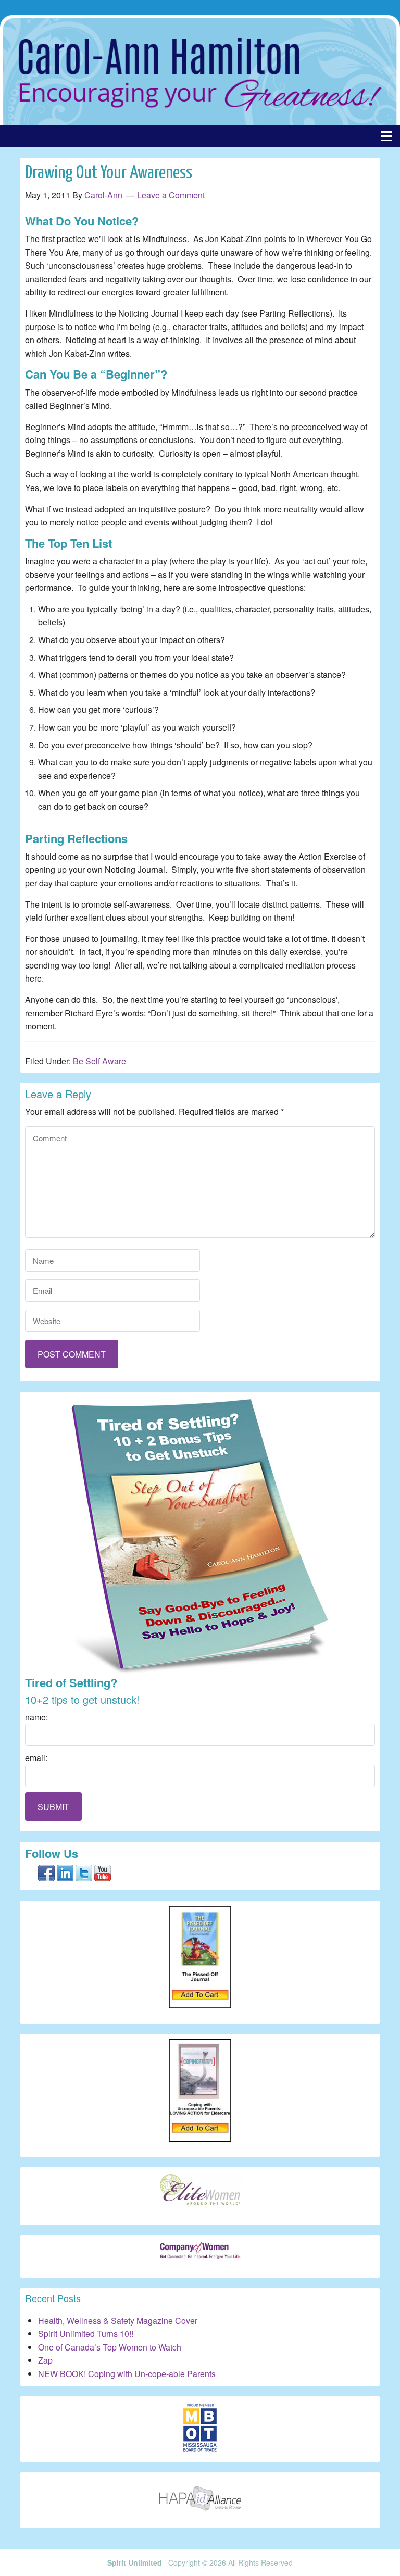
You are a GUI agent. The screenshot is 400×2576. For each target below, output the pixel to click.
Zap (45, 2360)
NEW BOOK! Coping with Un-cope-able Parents (127, 2374)
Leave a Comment (171, 195)
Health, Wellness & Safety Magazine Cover (118, 2321)
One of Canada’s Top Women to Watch (110, 2347)
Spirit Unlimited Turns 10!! (86, 2334)
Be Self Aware (99, 1061)
